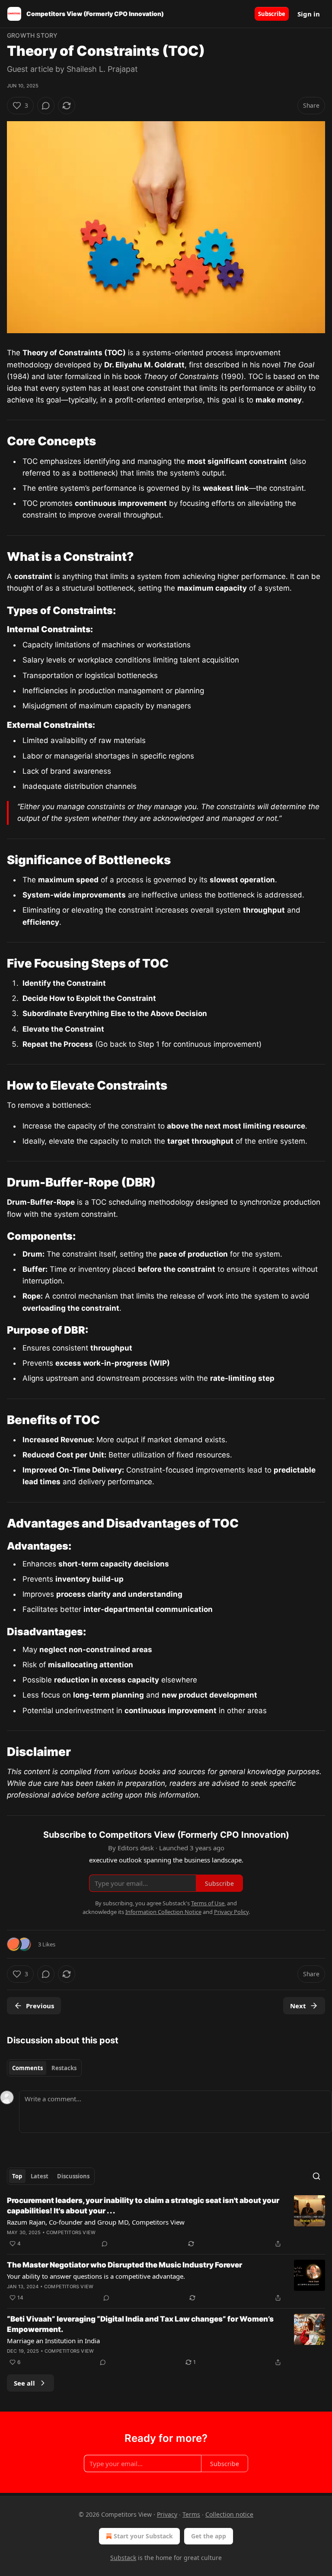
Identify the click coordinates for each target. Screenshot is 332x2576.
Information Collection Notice (163, 1912)
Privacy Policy (231, 1912)
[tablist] (44, 2068)
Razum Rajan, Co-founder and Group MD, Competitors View (96, 2222)
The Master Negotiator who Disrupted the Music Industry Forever (124, 2265)
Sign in (309, 14)
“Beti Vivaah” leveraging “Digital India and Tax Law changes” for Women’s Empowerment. (140, 2324)
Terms (191, 2514)
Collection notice (229, 2514)
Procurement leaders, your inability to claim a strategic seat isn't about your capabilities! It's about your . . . (143, 2206)
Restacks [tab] (64, 2068)
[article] (166, 2222)
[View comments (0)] (46, 106)
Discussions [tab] (73, 2176)
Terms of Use (208, 1903)
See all (24, 2383)
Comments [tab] (27, 2068)
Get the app (209, 2536)
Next (298, 2006)
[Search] (316, 2176)
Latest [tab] (40, 2176)
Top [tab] (17, 2176)
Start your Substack (143, 2536)
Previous (40, 2006)
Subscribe (272, 14)
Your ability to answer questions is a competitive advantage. (96, 2276)
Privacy (167, 2514)
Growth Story (32, 35)
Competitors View (71, 2232)
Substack (123, 2558)
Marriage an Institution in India (53, 2341)
